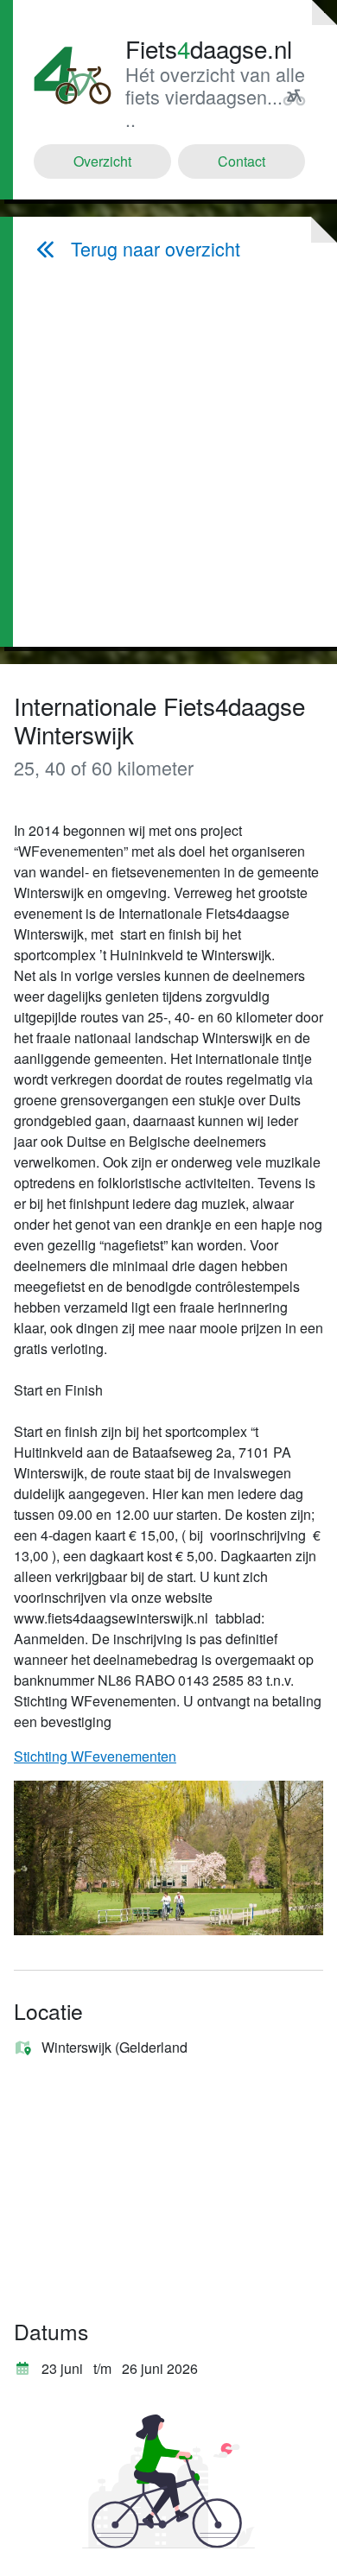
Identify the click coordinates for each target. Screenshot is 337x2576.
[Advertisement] (172, 453)
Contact (242, 161)
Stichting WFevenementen (95, 1756)
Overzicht (102, 161)
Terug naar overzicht (156, 249)
